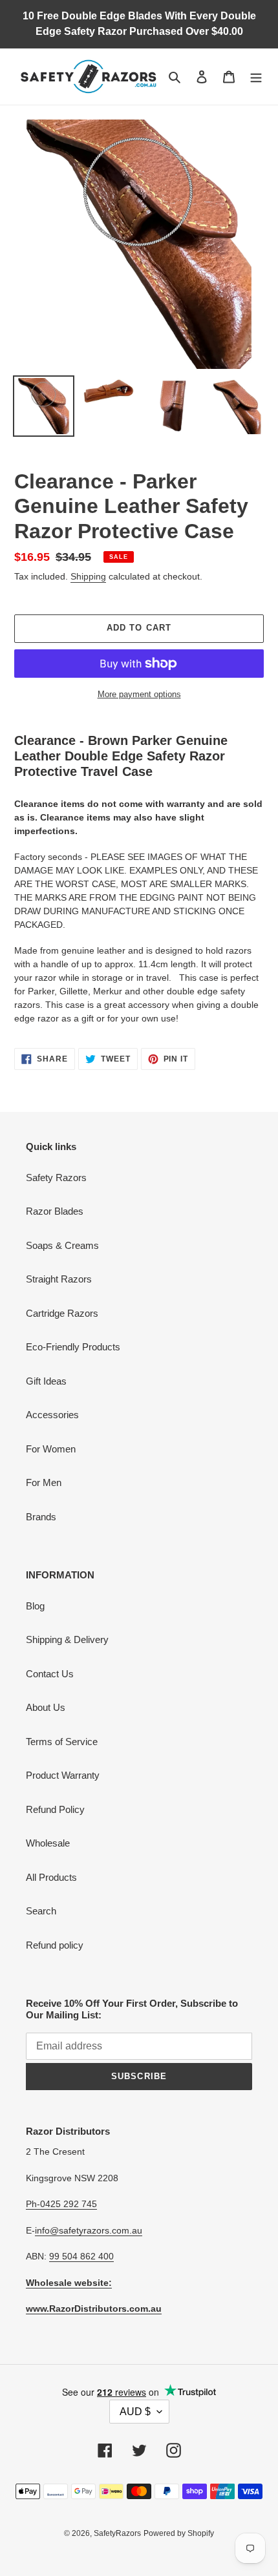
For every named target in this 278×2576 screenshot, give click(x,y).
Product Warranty (63, 1775)
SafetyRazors (117, 2533)
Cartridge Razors (62, 1313)
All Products (51, 1877)
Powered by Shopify (179, 2533)
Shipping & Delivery (67, 1639)
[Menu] (256, 77)
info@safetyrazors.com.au (89, 2230)
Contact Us (50, 1674)
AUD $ (135, 2412)
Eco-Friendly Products (73, 1347)
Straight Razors (59, 1279)
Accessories (52, 1415)
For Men (44, 1482)
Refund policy (55, 1945)
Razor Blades (55, 1211)
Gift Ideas (46, 1381)
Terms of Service (62, 1742)
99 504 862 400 (81, 2256)
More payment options (139, 694)
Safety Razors (56, 1178)
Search (41, 1911)
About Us (46, 1707)
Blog (35, 1606)
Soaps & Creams (62, 1245)
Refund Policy (55, 1809)
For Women (51, 1449)
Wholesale (48, 1843)
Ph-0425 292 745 (61, 2204)
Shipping (88, 576)
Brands (41, 1517)
